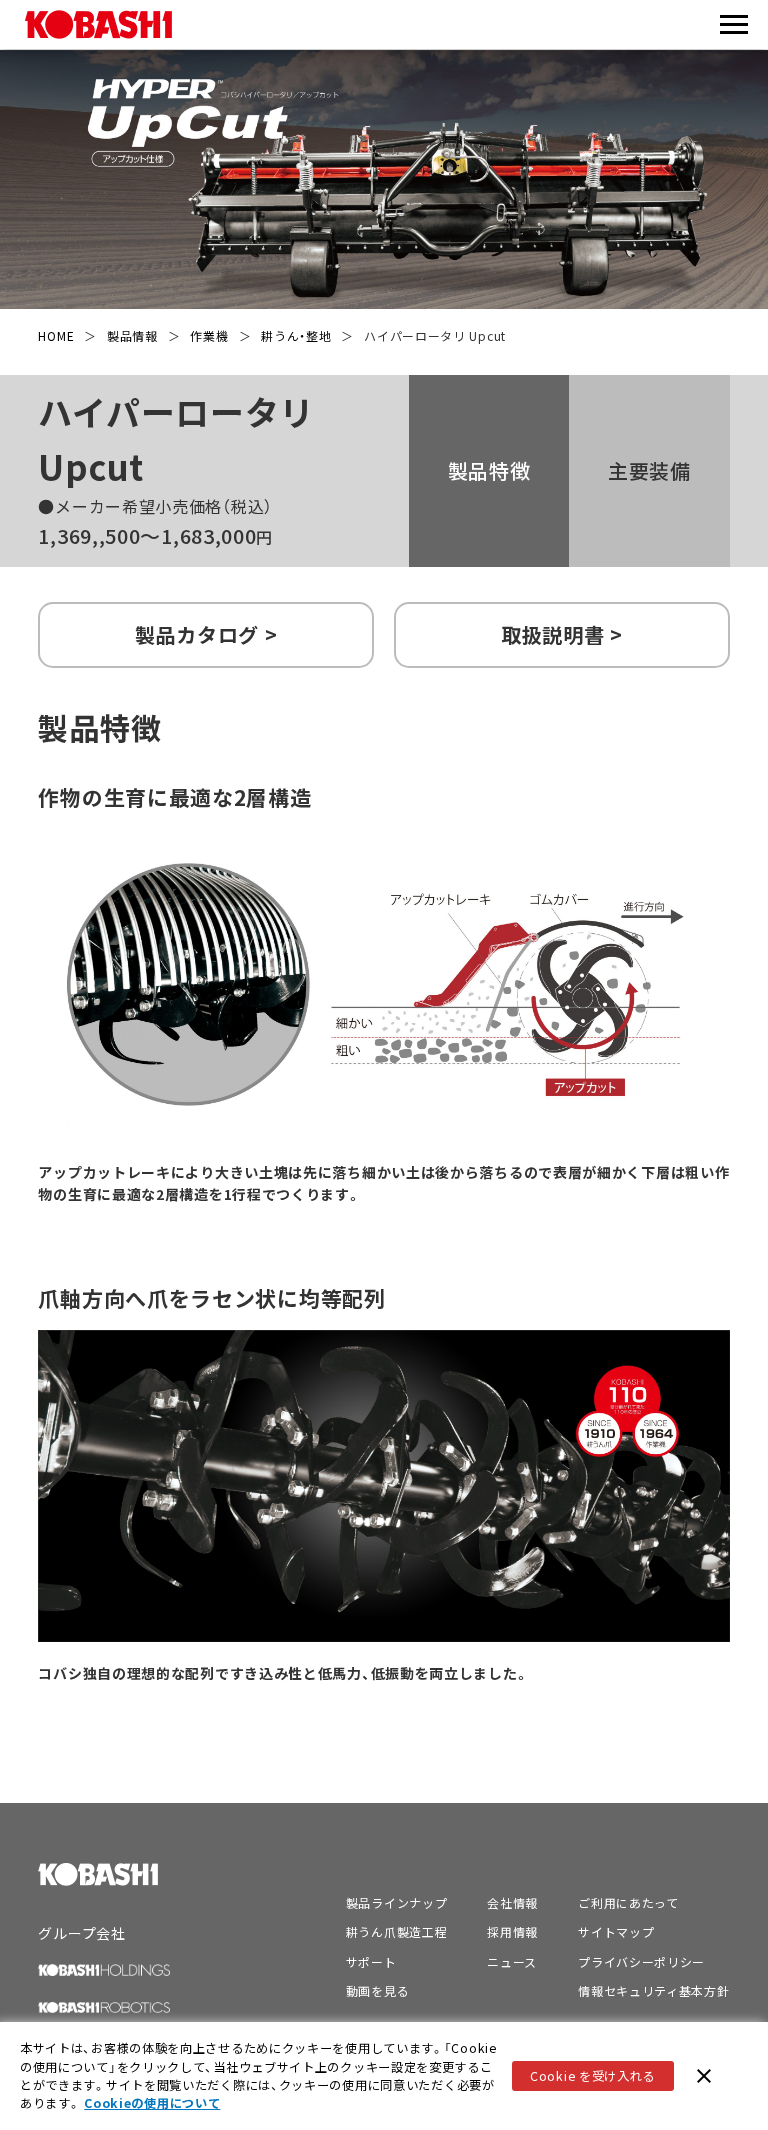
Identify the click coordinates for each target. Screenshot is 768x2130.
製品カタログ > (206, 634)
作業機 (209, 335)
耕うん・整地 (296, 335)
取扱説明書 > (562, 634)
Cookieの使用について (152, 2103)
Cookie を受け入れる (592, 2076)
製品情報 (132, 335)
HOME (56, 335)
